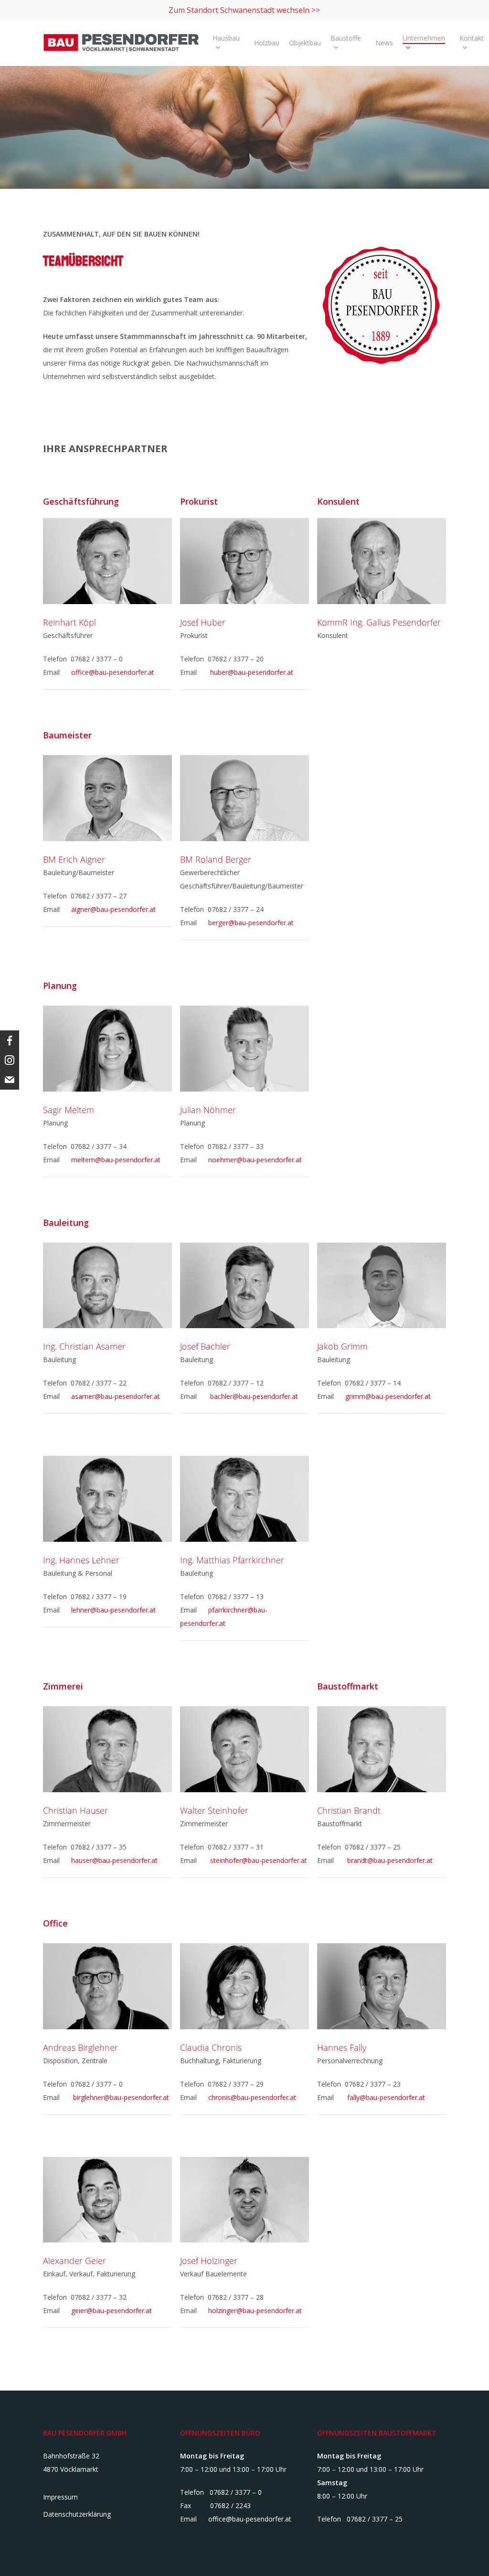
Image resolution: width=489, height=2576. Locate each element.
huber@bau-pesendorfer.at (252, 672)
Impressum (60, 2497)
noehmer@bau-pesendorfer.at (255, 1160)
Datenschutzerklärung (77, 2514)
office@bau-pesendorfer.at (113, 672)
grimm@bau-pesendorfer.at (388, 1396)
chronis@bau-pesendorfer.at (252, 2097)
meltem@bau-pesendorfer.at (116, 1160)
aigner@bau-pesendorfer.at (113, 909)
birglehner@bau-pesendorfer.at (121, 2097)
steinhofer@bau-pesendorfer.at (259, 1860)
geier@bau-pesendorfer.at (112, 2311)
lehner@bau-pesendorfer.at (113, 1610)
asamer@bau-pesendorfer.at (116, 1396)
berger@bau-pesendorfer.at (251, 923)
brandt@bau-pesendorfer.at (390, 1860)
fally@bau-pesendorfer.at (386, 2097)
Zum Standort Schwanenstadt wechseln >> (244, 10)
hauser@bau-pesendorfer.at (114, 1860)
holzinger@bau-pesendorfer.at (255, 2311)
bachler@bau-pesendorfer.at (254, 1396)
